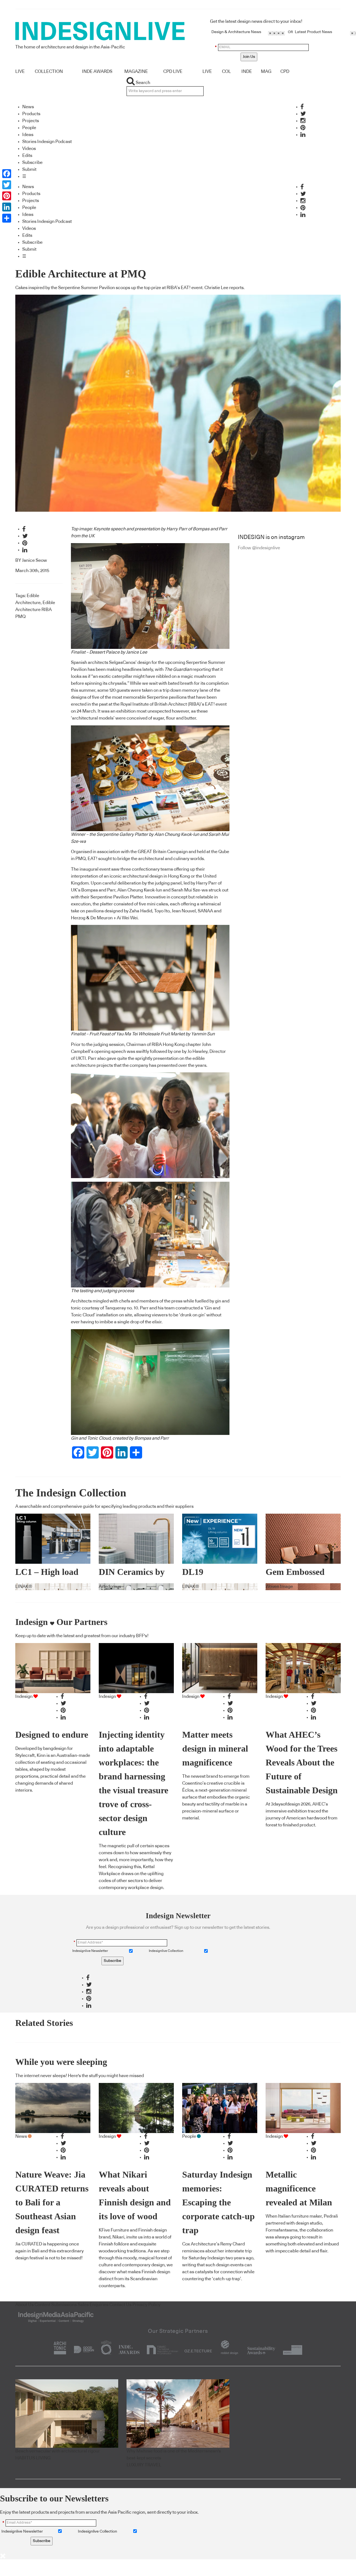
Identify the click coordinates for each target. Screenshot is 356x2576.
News (28, 107)
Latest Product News (313, 32)
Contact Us (120, 2305)
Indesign (24, 1696)
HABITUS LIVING (33, 2458)
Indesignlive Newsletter (90, 1951)
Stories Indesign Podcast (47, 142)
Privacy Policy (146, 2305)
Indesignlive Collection (166, 1951)
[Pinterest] (7, 196)
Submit (29, 169)
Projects (31, 121)
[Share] (7, 218)
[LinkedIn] (7, 207)
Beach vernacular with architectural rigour (58, 2451)
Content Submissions (56, 2305)
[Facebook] (7, 174)
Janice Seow (34, 560)
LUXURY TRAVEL (144, 2465)
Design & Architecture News (236, 32)
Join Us (249, 57)
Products (31, 114)
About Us (24, 2305)
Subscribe (32, 162)
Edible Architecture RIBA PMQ (35, 610)
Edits (27, 156)
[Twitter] (7, 185)
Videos (29, 149)
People (29, 128)
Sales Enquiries (93, 2305)
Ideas (28, 135)
